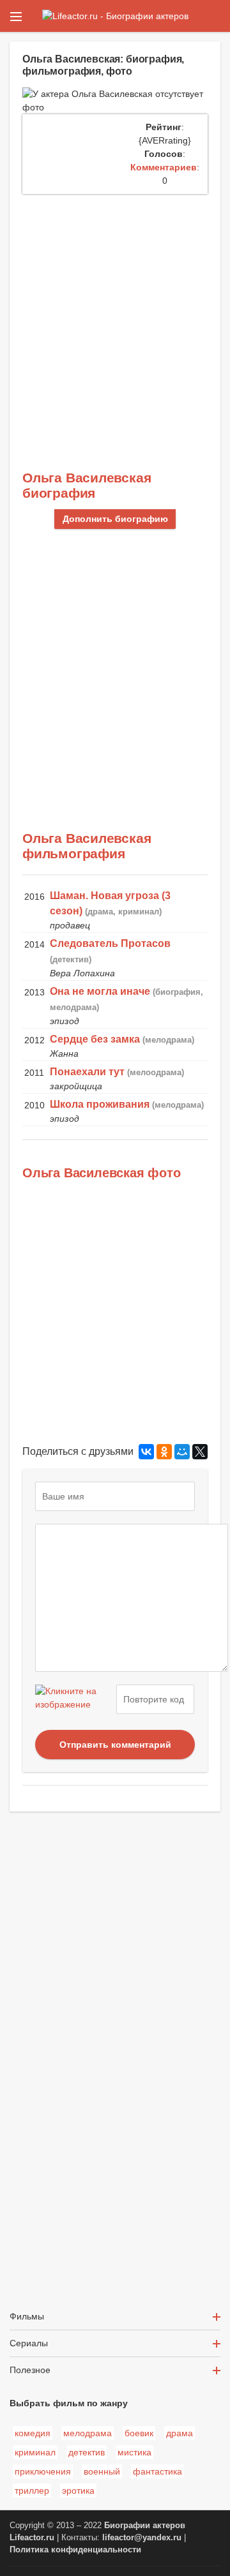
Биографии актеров (145, 2526)
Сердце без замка (95, 1039)
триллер (32, 2490)
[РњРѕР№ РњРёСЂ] (182, 1452)
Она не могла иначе (100, 991)
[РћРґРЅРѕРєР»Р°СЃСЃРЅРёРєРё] (164, 1452)
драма (180, 2433)
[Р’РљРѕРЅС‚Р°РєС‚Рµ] (146, 1452)
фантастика (157, 2471)
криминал (35, 2452)
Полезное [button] (30, 2370)
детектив (87, 2452)
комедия (33, 2433)
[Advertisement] (115, 315)
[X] (200, 1452)
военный (102, 2471)
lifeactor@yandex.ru (142, 2538)
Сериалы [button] (29, 2343)
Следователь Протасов (110, 943)
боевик (139, 2433)
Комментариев (164, 167)
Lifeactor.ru (32, 2538)
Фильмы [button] (27, 2316)
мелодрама (88, 2433)
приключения (43, 2471)
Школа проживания (100, 1104)
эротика (78, 2490)
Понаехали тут (87, 1072)
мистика (134, 2452)
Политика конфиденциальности (75, 2550)
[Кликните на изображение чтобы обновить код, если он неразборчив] (74, 1699)
